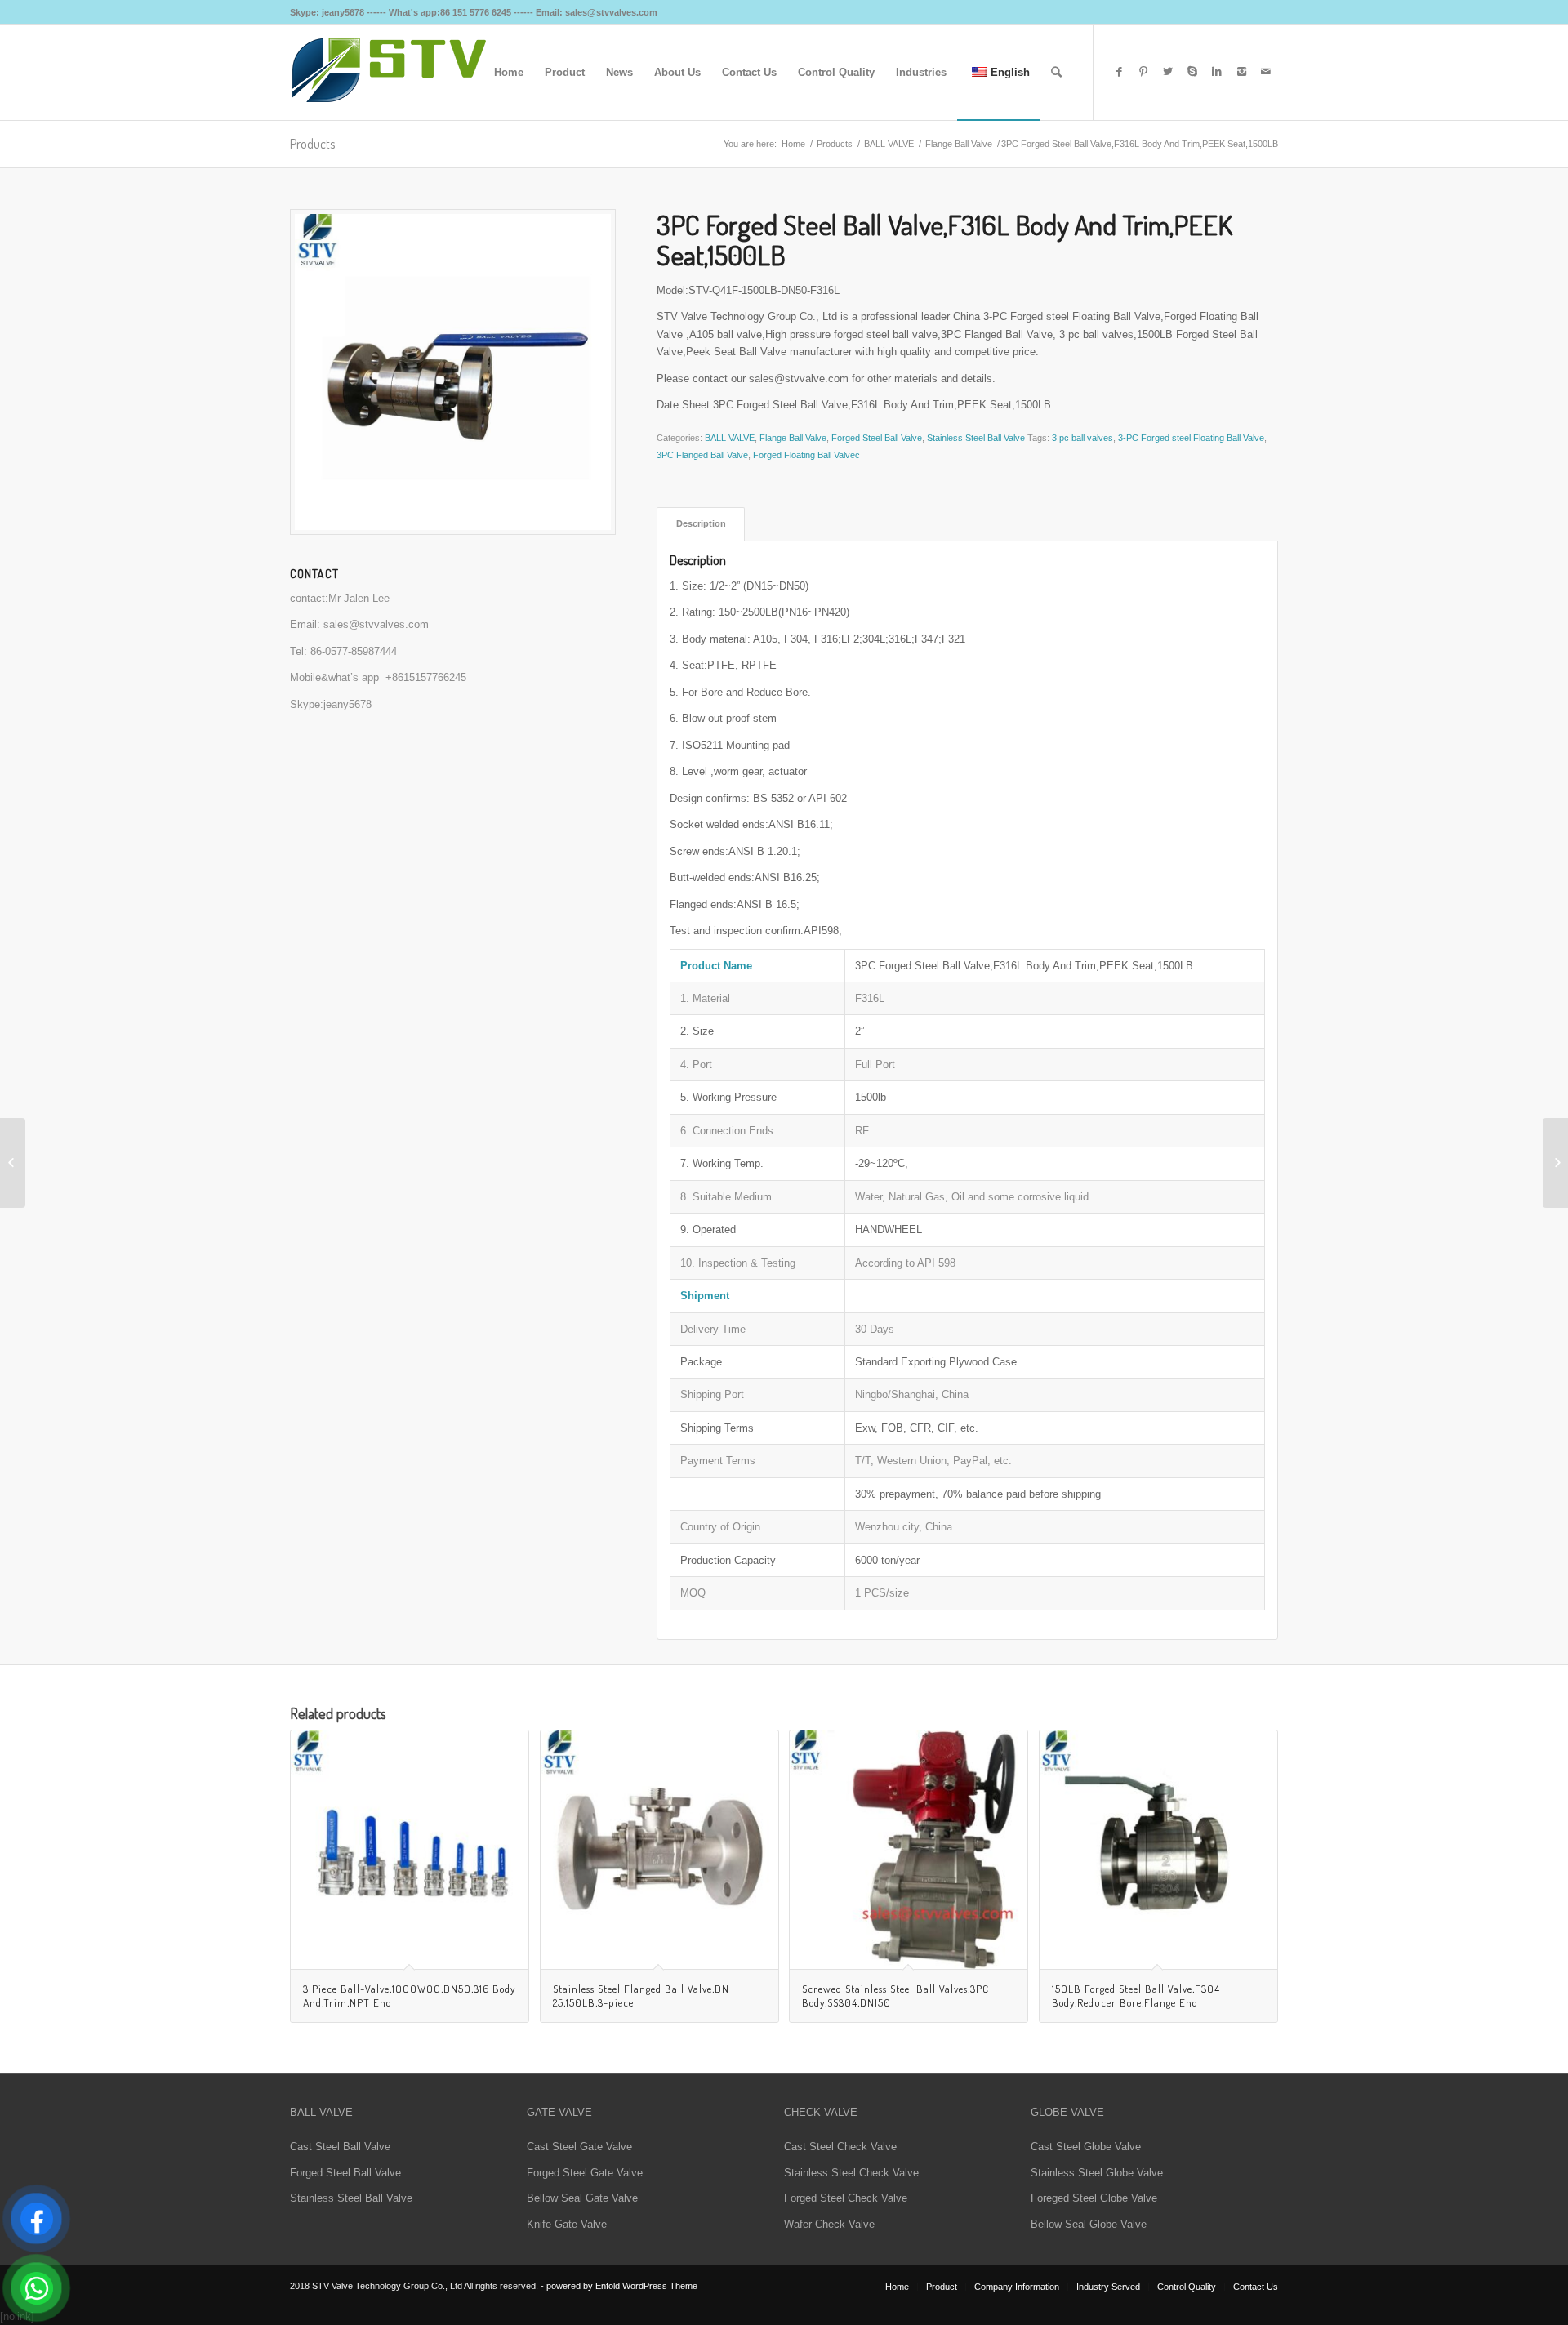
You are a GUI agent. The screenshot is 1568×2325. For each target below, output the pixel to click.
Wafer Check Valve (829, 2224)
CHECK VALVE (821, 2112)
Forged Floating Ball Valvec (806, 455)
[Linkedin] (1217, 72)
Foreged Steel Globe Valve (1094, 2198)
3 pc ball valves (1082, 438)
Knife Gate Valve (567, 2224)
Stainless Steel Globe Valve (1097, 2173)
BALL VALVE (889, 144)
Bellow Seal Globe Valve (1089, 2224)
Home (793, 144)
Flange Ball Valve (959, 144)
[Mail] (1266, 72)
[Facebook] (1119, 72)
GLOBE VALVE (1067, 2112)
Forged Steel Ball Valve (877, 438)
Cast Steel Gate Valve (579, 2147)
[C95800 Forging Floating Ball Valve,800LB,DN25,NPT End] (1555, 1163)
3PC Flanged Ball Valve (702, 455)
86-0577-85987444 (354, 651)
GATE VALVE (559, 2112)
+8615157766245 (426, 677)
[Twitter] (1168, 72)
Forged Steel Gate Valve (585, 2173)
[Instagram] (1241, 72)
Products (312, 144)
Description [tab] (701, 523)
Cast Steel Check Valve (840, 2147)
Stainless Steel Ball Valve (976, 438)
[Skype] (1192, 72)
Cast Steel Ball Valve (340, 2147)
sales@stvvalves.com (376, 624)
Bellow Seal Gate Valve (582, 2198)
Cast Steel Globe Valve (1086, 2147)
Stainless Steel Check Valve (851, 2173)
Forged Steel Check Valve (846, 2198)
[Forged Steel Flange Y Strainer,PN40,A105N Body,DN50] (13, 1163)
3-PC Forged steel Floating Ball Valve (1191, 438)
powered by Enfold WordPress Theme (622, 2286)
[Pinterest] (1143, 72)
